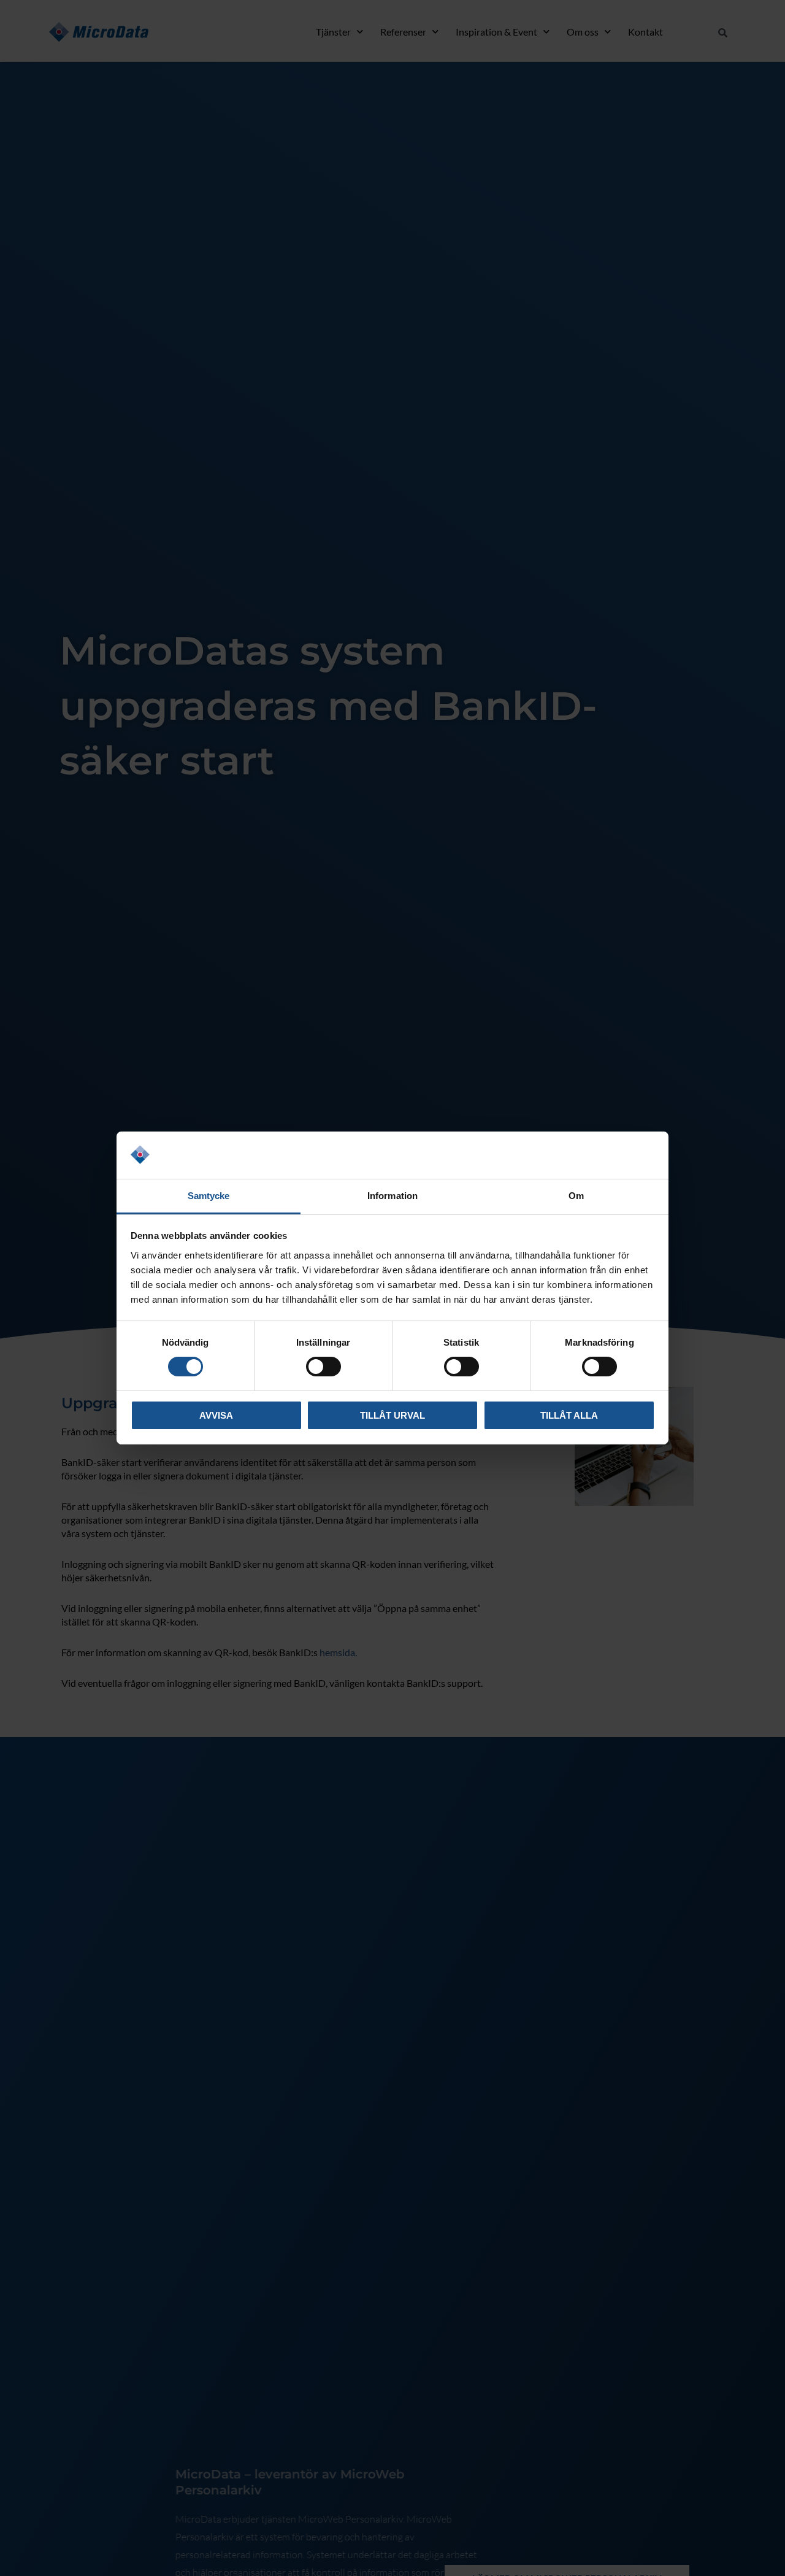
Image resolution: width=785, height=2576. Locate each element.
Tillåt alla (569, 1415)
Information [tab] (392, 1196)
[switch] (324, 1367)
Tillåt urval (392, 1415)
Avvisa (216, 1415)
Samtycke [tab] (209, 1196)
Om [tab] (576, 1196)
